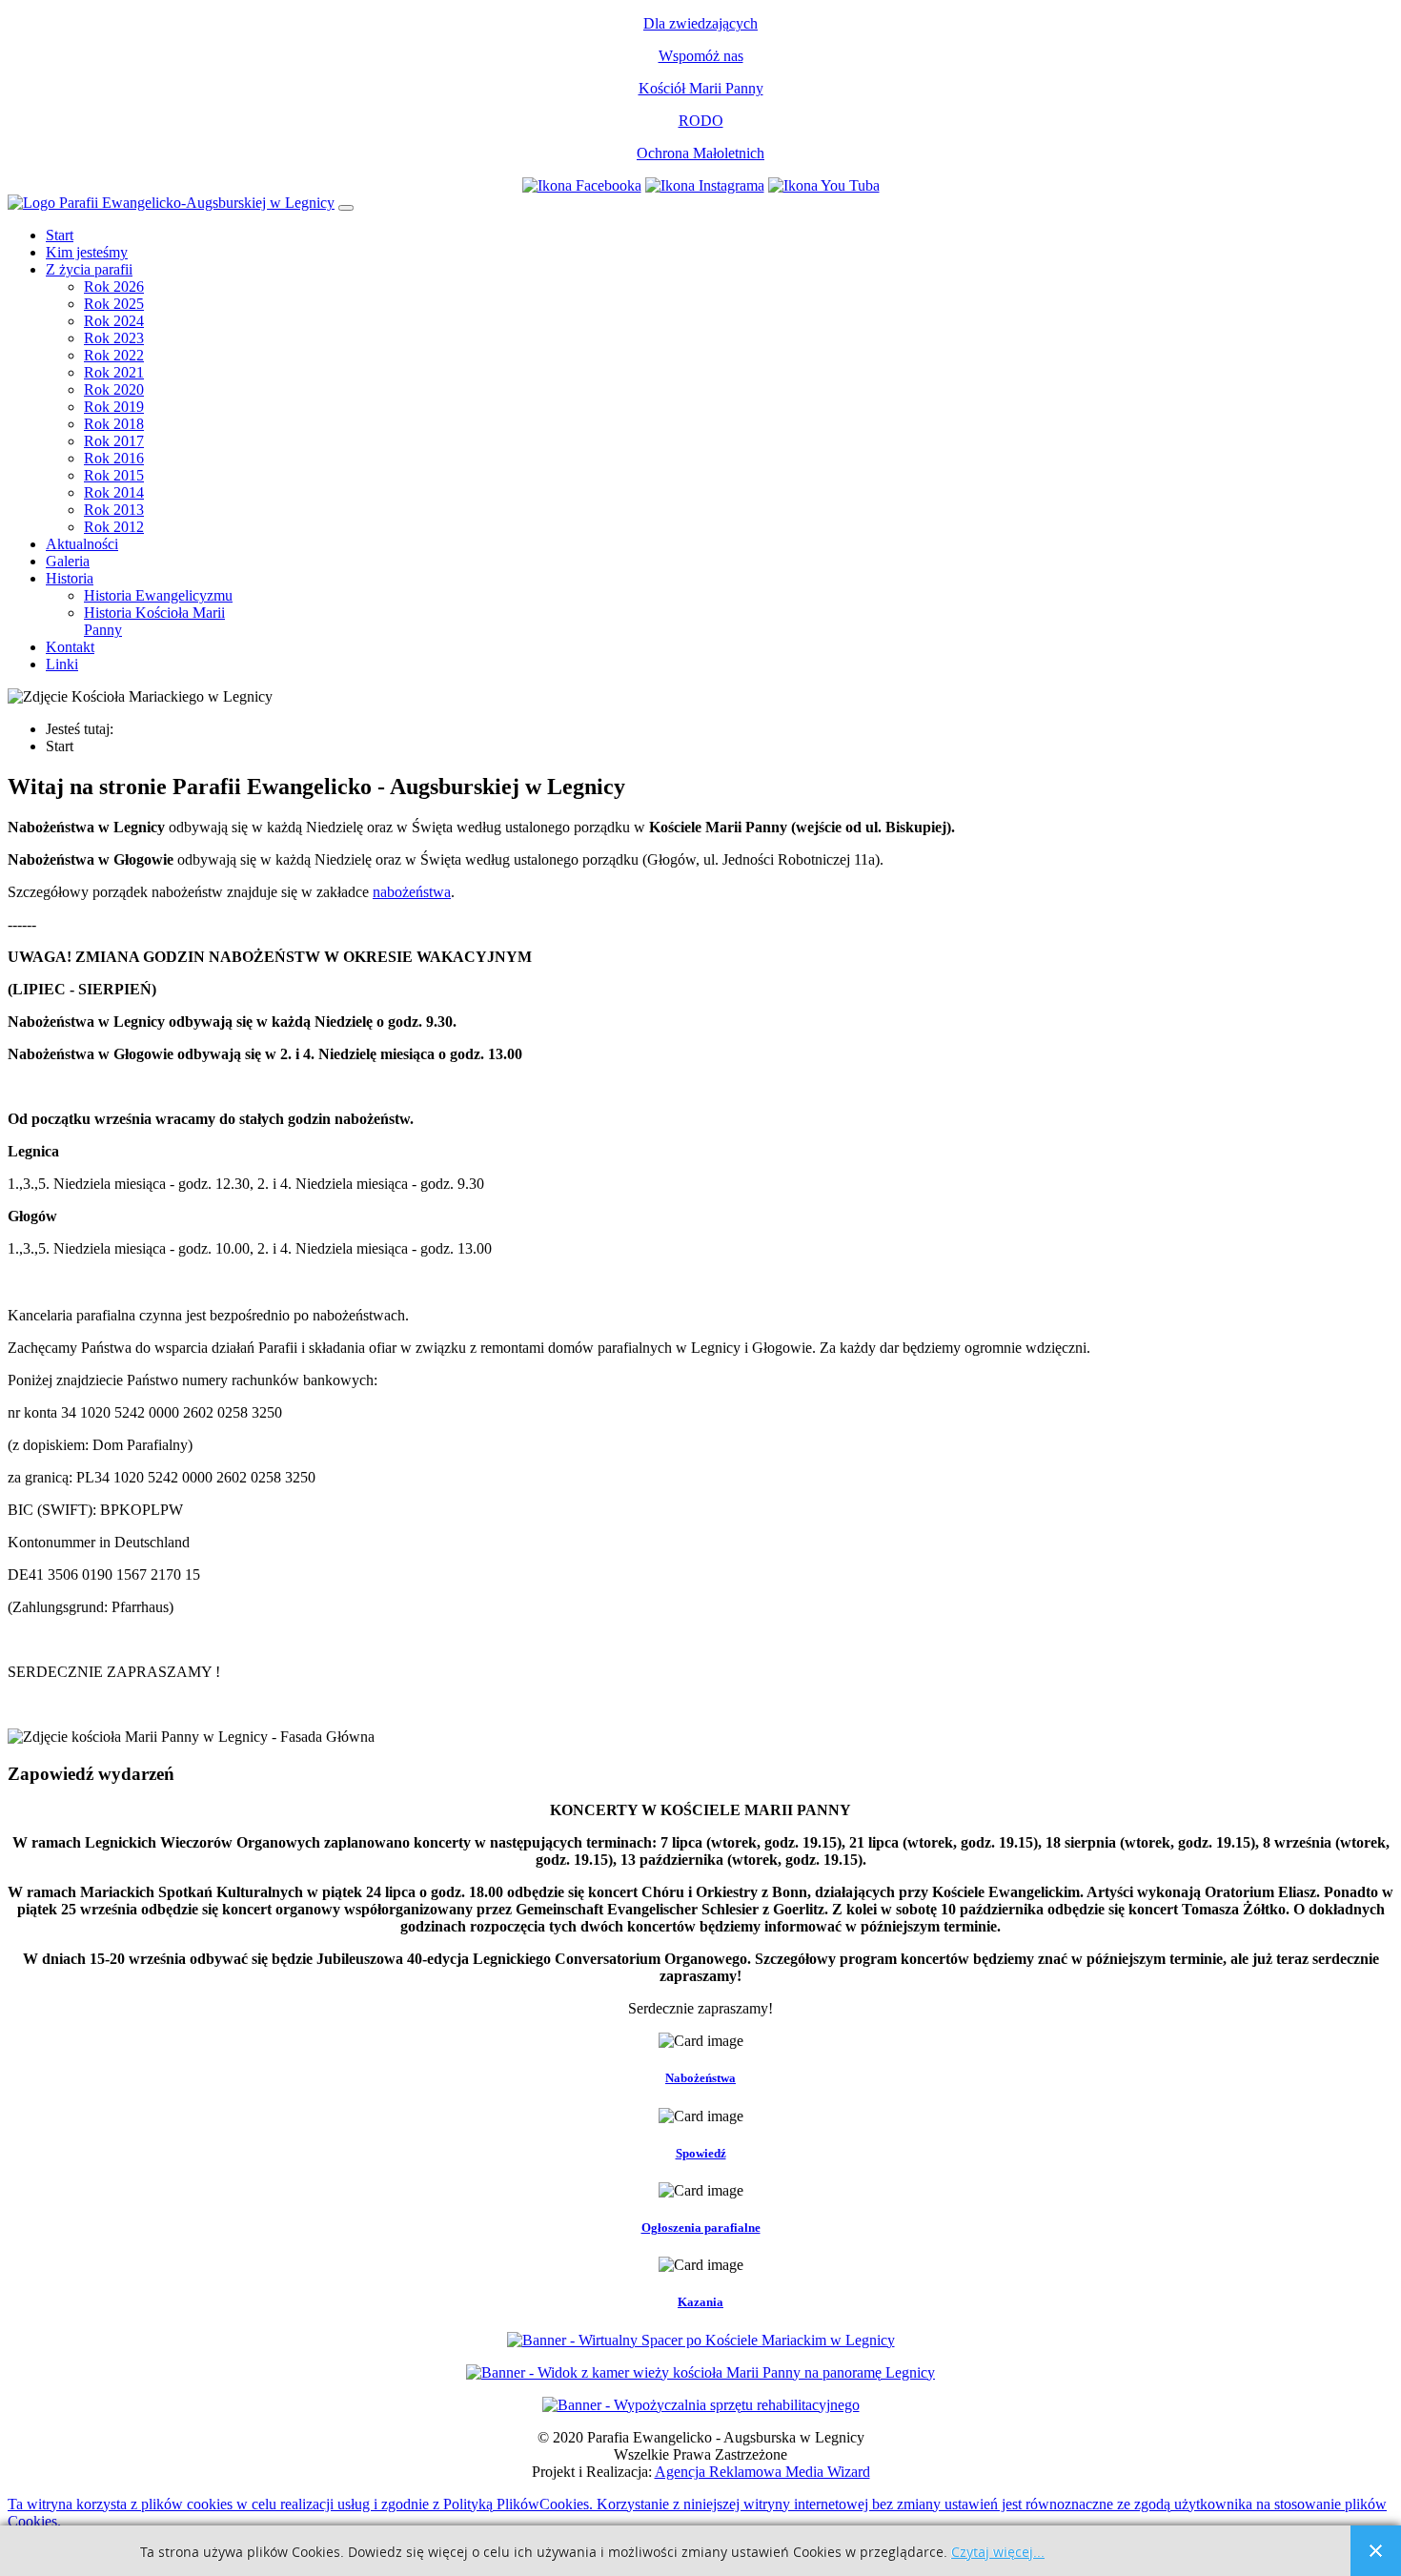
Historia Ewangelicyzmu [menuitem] (158, 595)
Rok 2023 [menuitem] (114, 338)
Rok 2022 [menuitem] (114, 355)
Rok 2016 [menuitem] (114, 458)
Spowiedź (701, 2153)
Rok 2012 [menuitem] (114, 527)
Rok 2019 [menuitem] (114, 407)
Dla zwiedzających (700, 23)
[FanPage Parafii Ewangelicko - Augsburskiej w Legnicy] (582, 185)
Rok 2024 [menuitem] (114, 321)
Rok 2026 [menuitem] (114, 286)
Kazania (700, 2302)
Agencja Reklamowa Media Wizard (762, 2472)
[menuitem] (60, 235)
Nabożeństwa (700, 2078)
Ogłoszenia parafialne (701, 2228)
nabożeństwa (412, 892)
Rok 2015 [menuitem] (114, 475)
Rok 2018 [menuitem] (114, 424)
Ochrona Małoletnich (700, 153)
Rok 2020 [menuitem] (114, 389)
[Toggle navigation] (346, 208)
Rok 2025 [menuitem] (114, 304)
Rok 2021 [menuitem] (114, 372)
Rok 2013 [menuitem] (114, 510)
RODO (701, 121)
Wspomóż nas (701, 56)
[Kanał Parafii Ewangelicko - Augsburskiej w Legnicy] (824, 185)
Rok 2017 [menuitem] (114, 441)
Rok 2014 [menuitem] (114, 492)
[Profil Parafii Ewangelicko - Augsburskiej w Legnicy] (705, 185)
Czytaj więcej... (998, 2553)
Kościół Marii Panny (701, 88)
